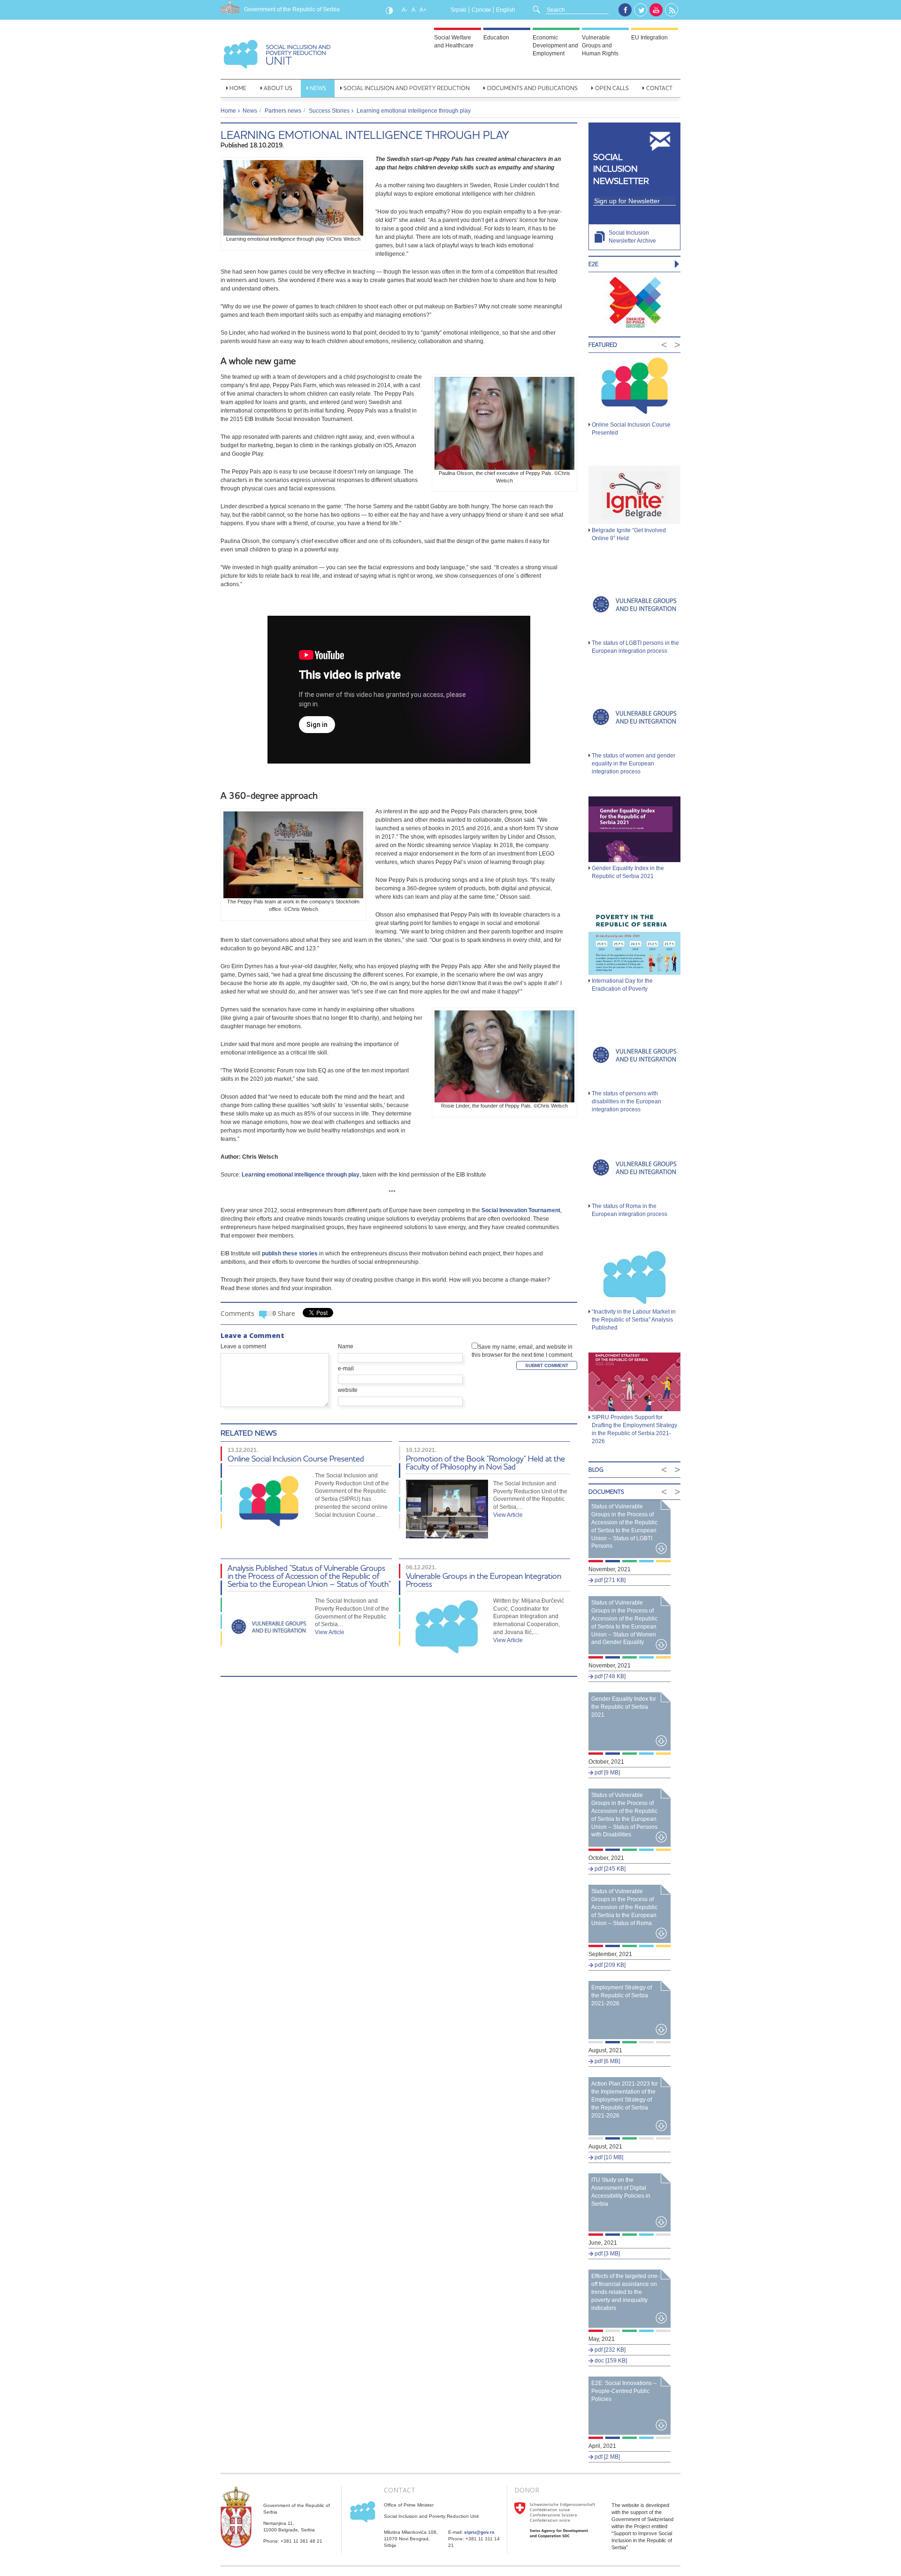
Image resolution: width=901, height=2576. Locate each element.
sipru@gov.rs (479, 2532)
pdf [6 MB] (607, 2061)
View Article (508, 1515)
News (318, 88)
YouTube (656, 10)
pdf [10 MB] (608, 2157)
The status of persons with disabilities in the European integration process (626, 1101)
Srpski (458, 10)
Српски (481, 10)
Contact (659, 88)
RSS (672, 10)
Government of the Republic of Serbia (292, 9)
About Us (278, 88)
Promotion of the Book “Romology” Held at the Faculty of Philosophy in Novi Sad (485, 1462)
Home (238, 88)
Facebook (625, 10)
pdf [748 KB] (609, 1676)
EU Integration (649, 38)
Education (496, 38)
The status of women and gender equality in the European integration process (634, 764)
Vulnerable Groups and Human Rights (600, 46)
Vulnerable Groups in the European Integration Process (484, 1580)
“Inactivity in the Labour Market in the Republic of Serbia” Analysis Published (634, 1320)
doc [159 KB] (610, 2361)
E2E (593, 264)
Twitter (641, 10)
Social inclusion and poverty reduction (407, 88)
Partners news (283, 111)
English (506, 10)
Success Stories (329, 111)
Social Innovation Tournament (521, 1210)
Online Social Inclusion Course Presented (296, 1458)
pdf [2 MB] (607, 2457)
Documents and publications (532, 88)
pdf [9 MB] (607, 1773)
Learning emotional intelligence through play (365, 135)
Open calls (612, 88)
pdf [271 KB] (609, 1580)
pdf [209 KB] (609, 1965)
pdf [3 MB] (607, 2254)
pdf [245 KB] (609, 1869)
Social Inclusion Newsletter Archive (632, 237)
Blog (596, 1470)
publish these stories (290, 1254)
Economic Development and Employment (555, 46)
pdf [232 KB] (609, 2350)
